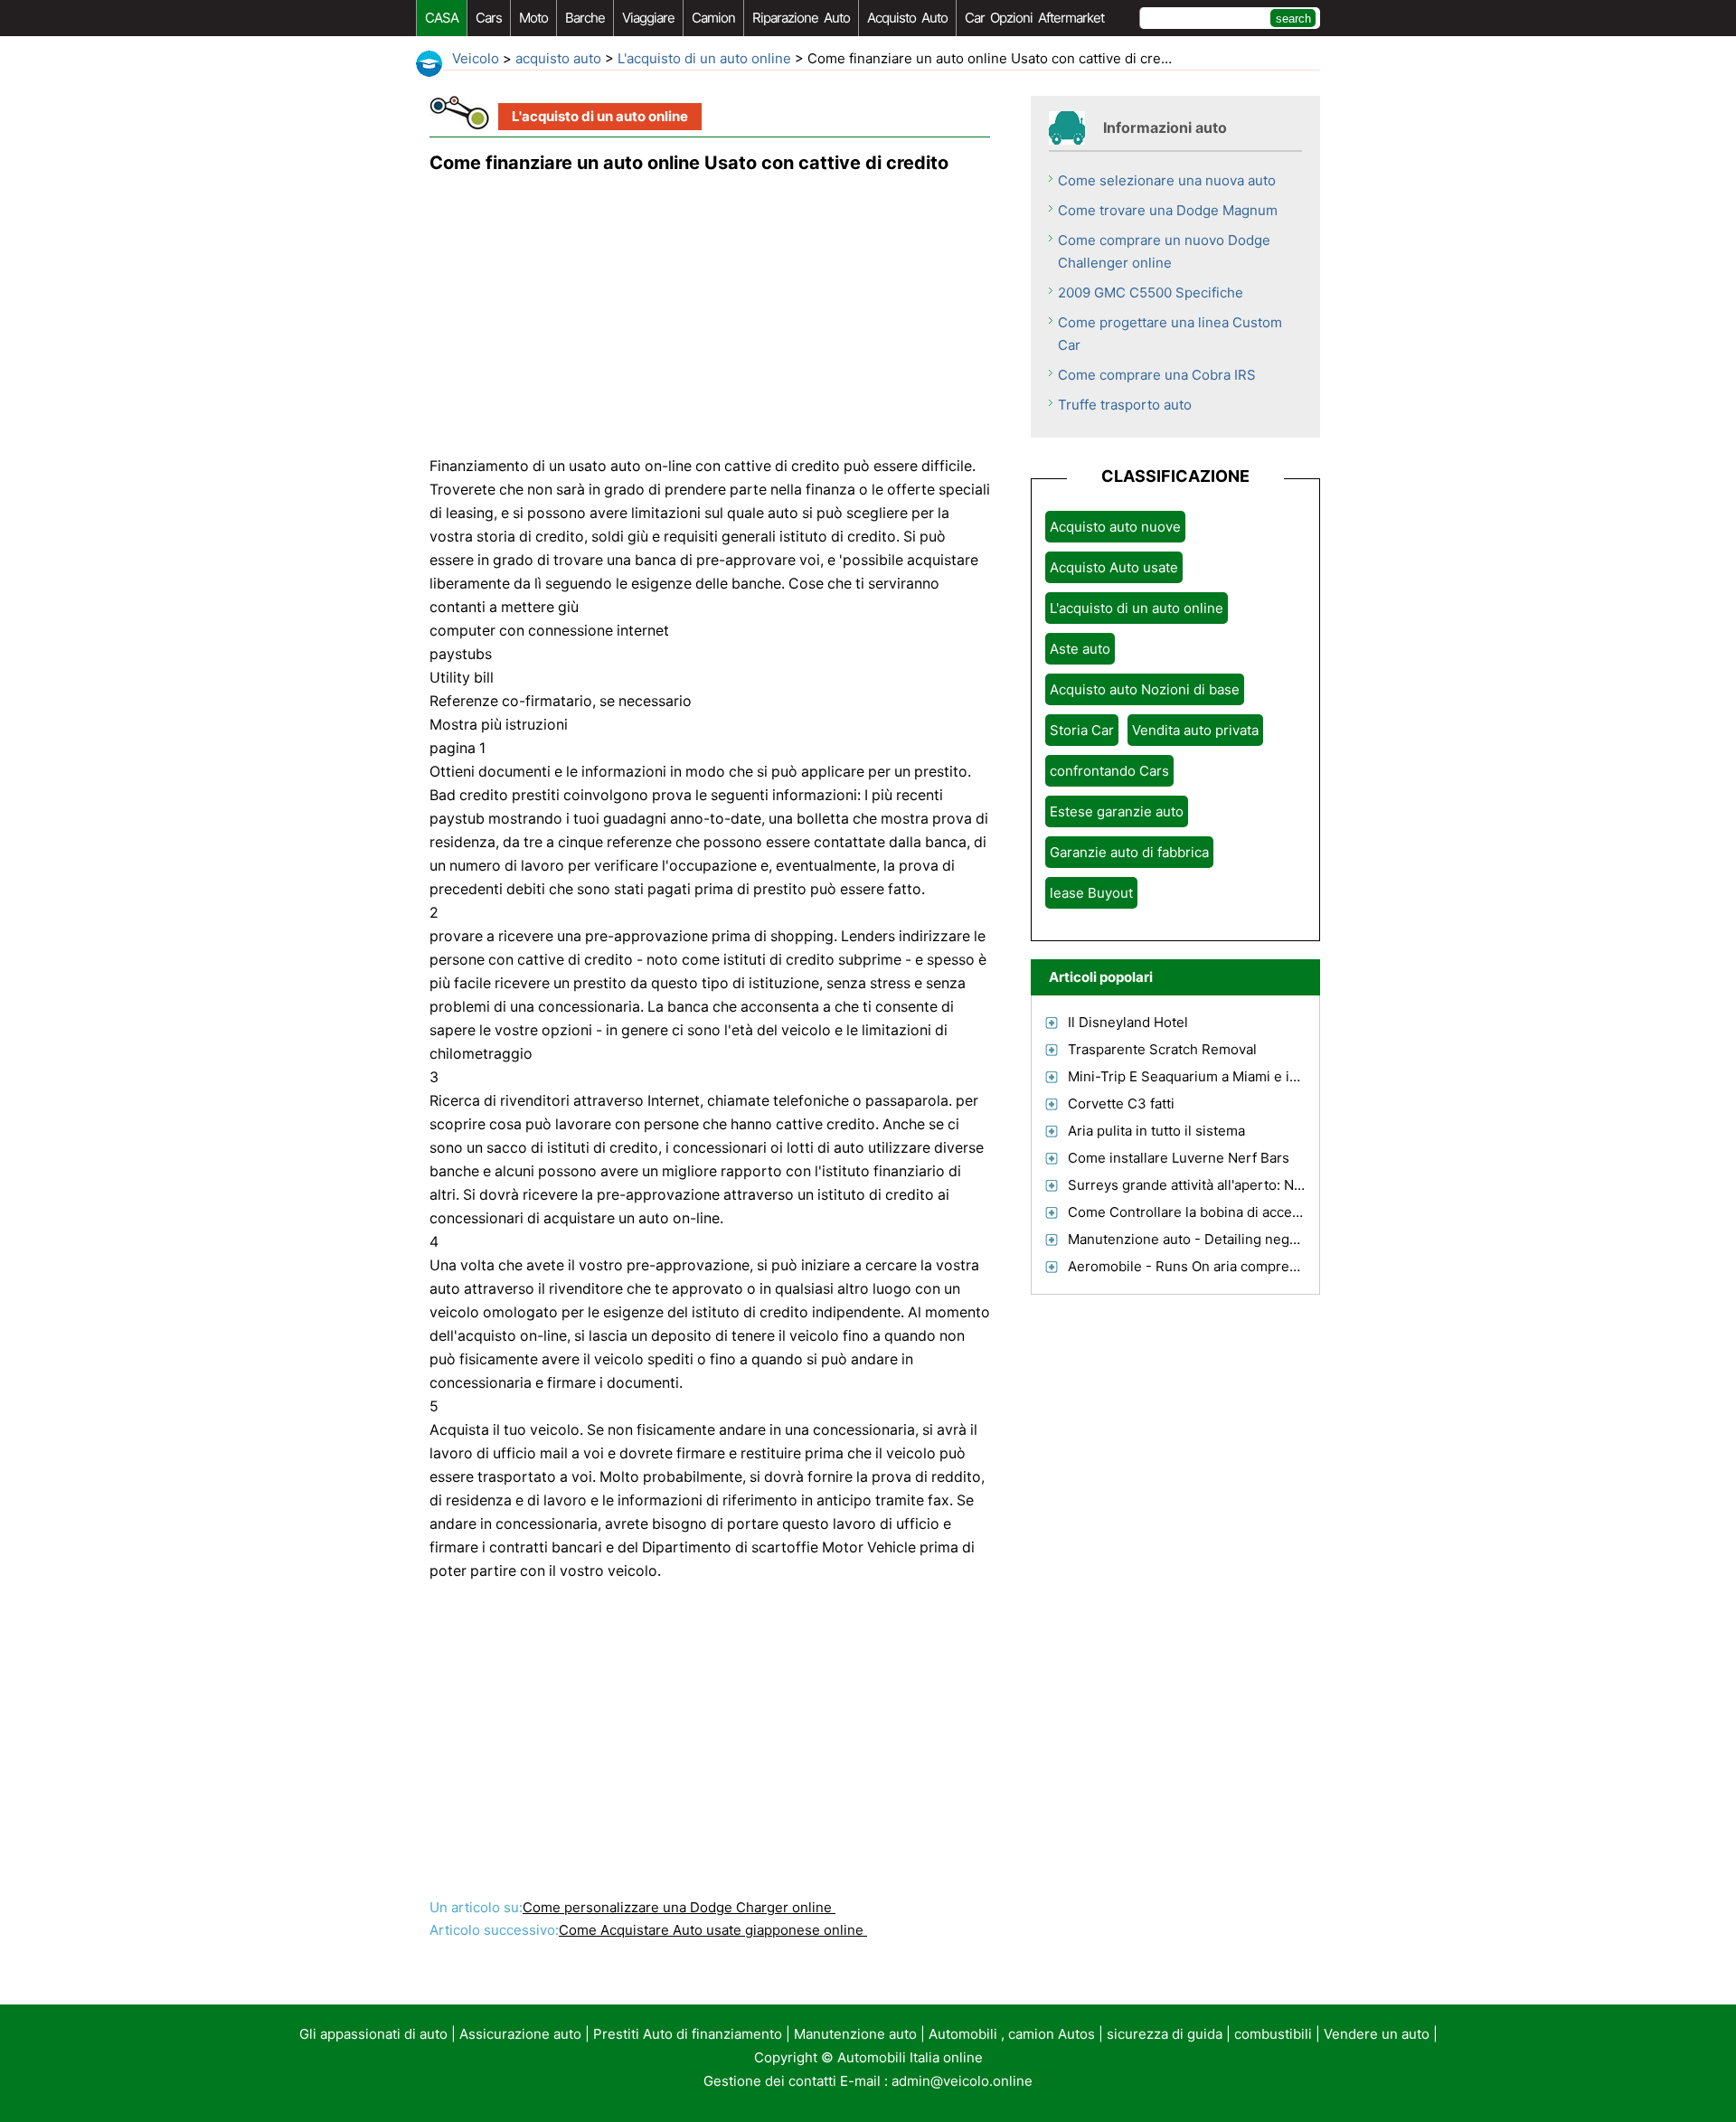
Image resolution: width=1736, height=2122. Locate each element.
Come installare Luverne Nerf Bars (1179, 1158)
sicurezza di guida (1165, 2034)
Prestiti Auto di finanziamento (688, 2034)
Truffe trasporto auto (1125, 405)
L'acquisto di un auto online (704, 58)
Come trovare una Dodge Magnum (1168, 210)
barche (585, 18)
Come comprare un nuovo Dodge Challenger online (1164, 251)
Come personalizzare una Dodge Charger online (679, 1907)
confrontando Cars (1109, 771)
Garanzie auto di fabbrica (1129, 852)
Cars (489, 18)
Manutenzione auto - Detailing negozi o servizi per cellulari (1257, 1239)
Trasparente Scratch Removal (1162, 1049)
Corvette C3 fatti (1121, 1103)
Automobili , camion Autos (1012, 2034)
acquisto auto (907, 18)
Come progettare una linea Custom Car (1170, 334)
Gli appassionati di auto (373, 2034)
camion (713, 18)
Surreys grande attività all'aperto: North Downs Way (1233, 1185)
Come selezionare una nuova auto (1167, 180)
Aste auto (1080, 649)
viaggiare (648, 18)
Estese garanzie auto (1117, 811)
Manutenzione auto (855, 2034)
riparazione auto (801, 18)
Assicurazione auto (520, 2034)
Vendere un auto (1377, 2034)
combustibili (1273, 2034)
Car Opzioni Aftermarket (1034, 18)
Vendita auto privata (1195, 730)
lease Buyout (1091, 893)
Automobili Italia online (910, 2057)
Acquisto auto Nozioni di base (1145, 689)
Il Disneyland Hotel (1128, 1022)
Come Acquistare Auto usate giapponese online (713, 1930)
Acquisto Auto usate (1114, 567)
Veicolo (476, 58)
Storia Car (1082, 730)
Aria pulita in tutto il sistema (1156, 1131)
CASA (442, 18)
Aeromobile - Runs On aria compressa (1189, 1266)
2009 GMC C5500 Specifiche (1151, 292)
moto (533, 18)
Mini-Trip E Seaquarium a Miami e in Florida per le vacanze (1255, 1076)
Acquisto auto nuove (1115, 527)
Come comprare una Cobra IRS (1157, 375)
